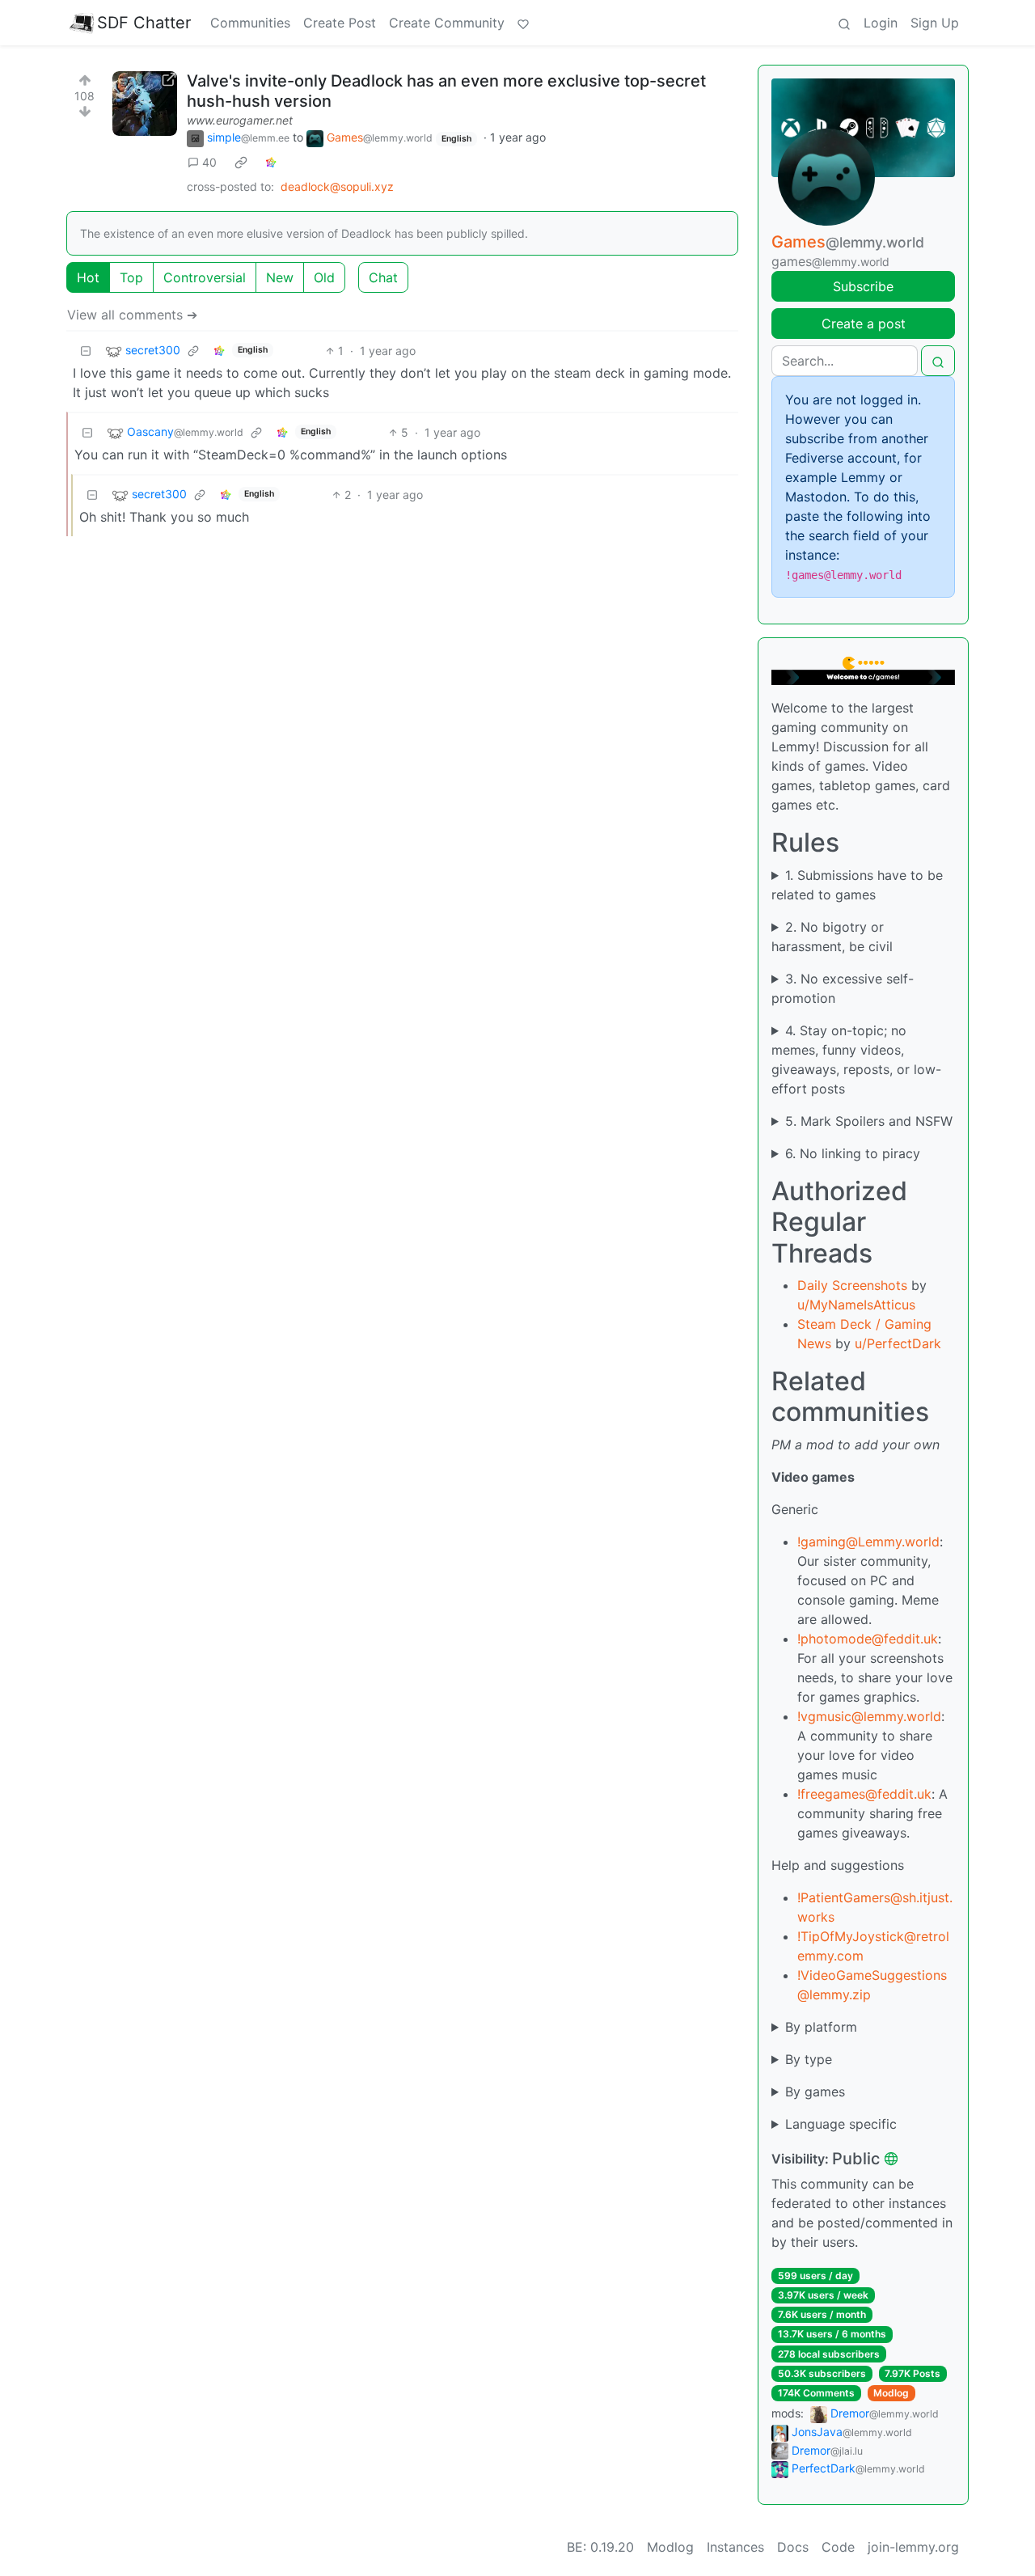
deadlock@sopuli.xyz (337, 186)
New (280, 277)
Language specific (841, 2124)
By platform (821, 2027)
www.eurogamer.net (240, 120)
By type (809, 2059)
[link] (241, 163)
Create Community (447, 23)
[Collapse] (86, 351)
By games (815, 2092)
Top (131, 277)
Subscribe (863, 286)
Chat (383, 277)
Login (881, 23)
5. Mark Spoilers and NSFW (869, 1121)
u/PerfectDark (898, 1343)
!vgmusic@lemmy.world (869, 1716)
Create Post (340, 23)
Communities (250, 23)
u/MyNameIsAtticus (856, 1305)
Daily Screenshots (852, 1285)
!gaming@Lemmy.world (868, 1542)
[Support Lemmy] (523, 23)
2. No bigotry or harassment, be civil (832, 937)
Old (324, 277)
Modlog (891, 2393)
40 (209, 162)
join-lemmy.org (913, 2547)
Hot (88, 277)
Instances (735, 2547)
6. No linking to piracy (853, 1153)
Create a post (864, 324)
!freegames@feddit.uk (864, 1794)
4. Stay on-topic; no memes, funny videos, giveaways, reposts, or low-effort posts (856, 1060)
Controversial (205, 277)
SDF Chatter (144, 23)
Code (838, 2547)
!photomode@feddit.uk (868, 1639)
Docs (793, 2547)
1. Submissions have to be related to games (857, 885)
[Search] (844, 23)
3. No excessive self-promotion (843, 988)
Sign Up (935, 23)
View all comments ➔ (132, 315)
